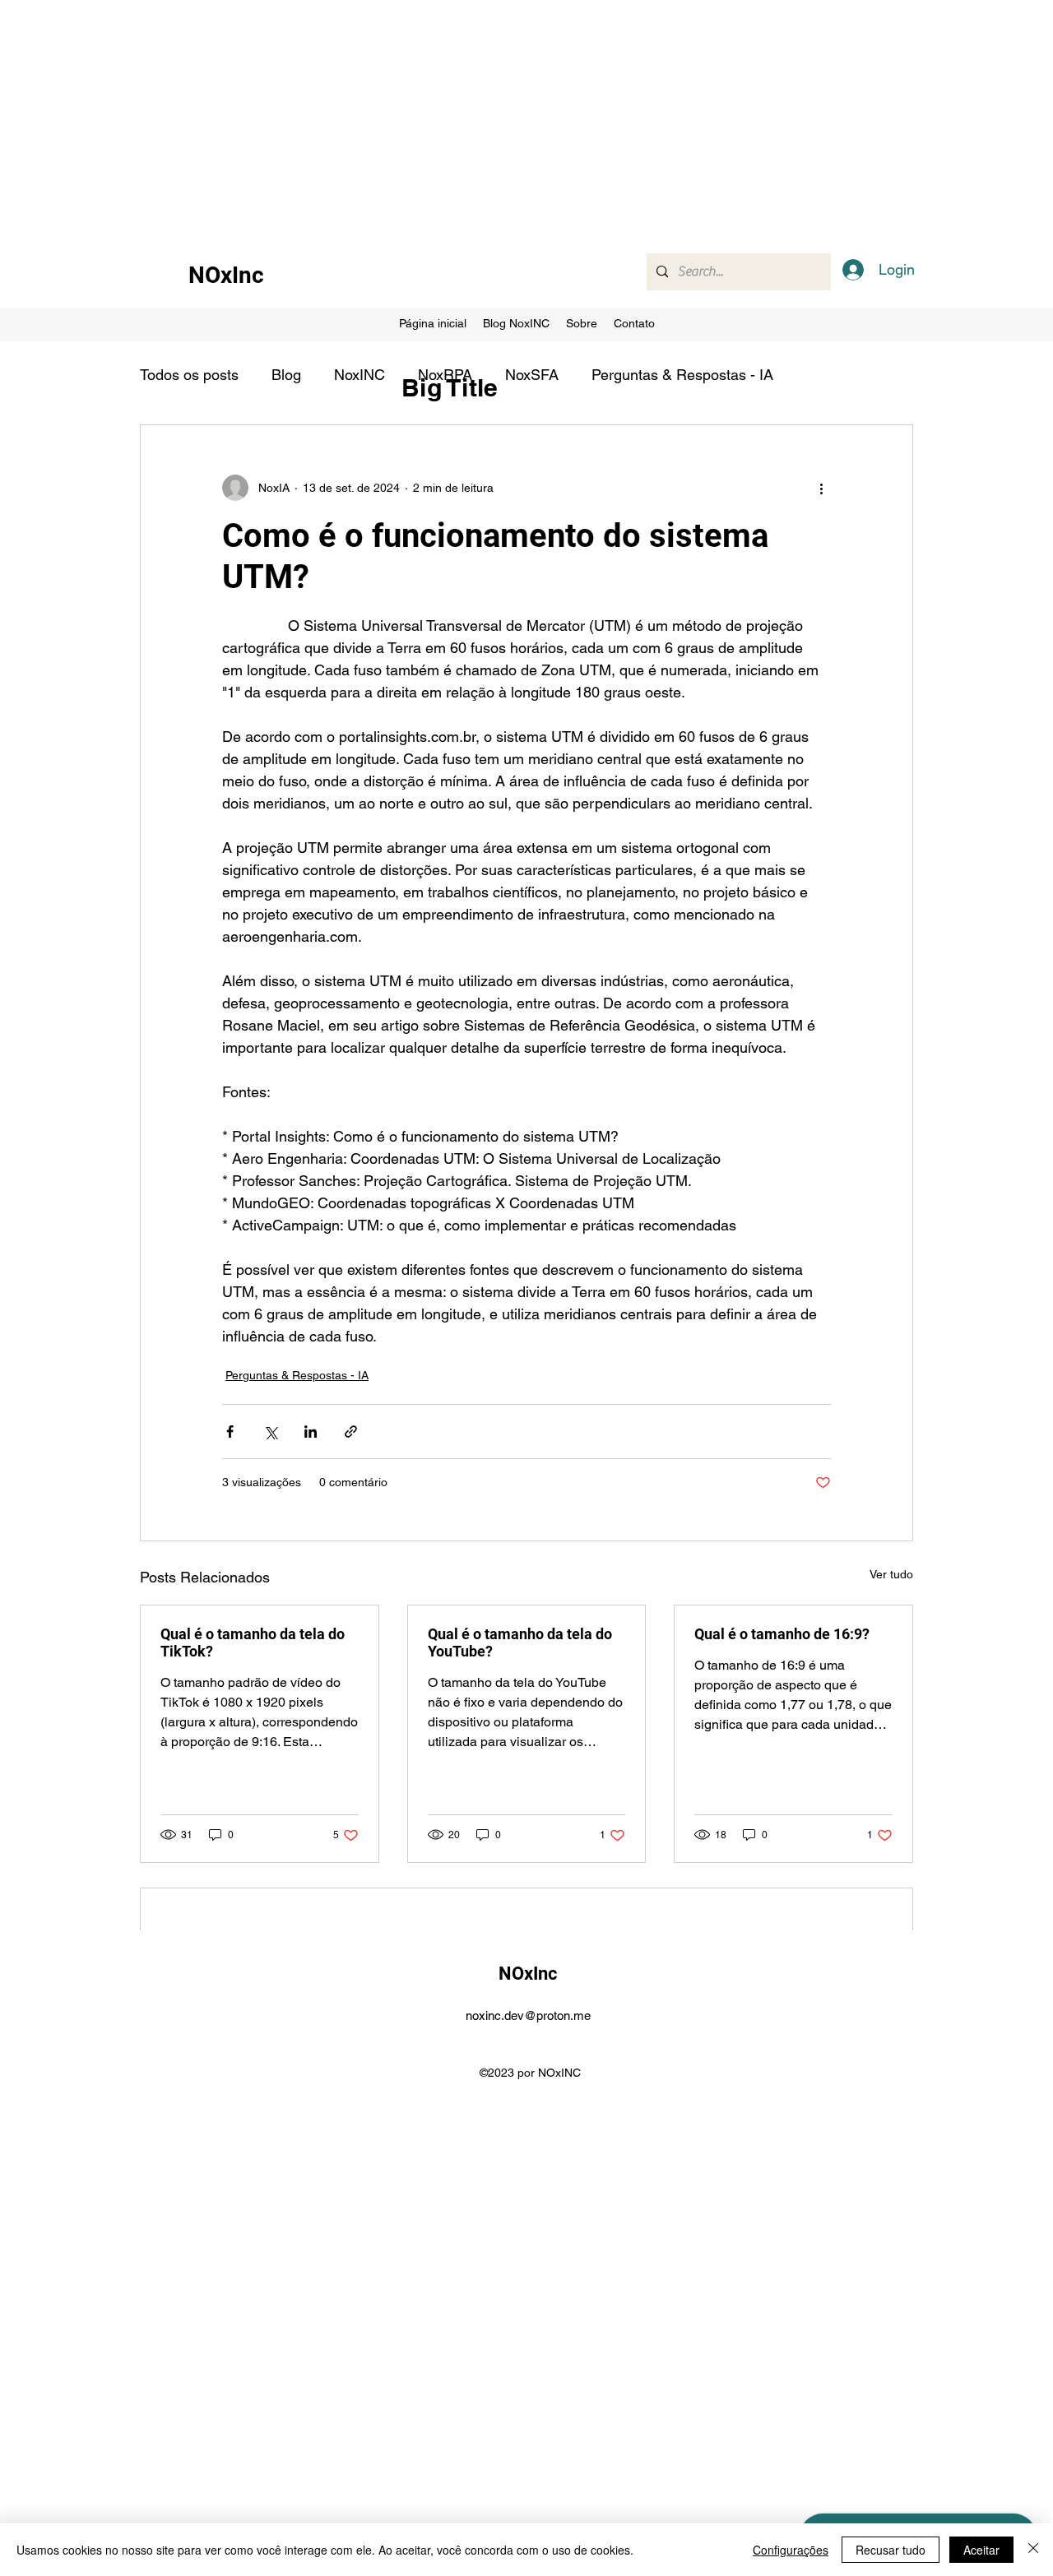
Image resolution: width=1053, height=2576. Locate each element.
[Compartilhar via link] (351, 1432)
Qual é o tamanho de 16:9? (782, 1634)
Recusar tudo (891, 2550)
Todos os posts (189, 375)
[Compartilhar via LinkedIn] (311, 1432)
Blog (286, 375)
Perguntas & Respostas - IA (682, 375)
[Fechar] (1033, 2550)
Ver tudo (891, 1574)
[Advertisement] (494, 115)
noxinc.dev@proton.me (528, 2015)
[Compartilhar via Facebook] (230, 1432)
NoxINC (360, 375)
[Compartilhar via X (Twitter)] (270, 1432)
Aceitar (981, 2550)
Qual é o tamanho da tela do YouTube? (520, 1642)
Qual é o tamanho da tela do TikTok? (253, 1642)
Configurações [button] (791, 2550)
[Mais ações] (821, 488)
